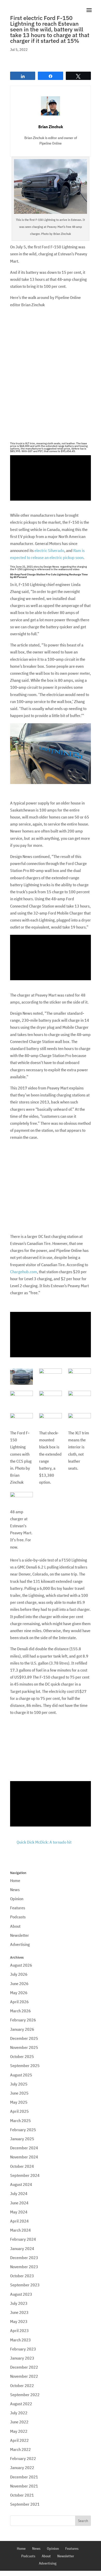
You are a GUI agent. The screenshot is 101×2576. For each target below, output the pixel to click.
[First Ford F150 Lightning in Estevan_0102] (21, 1421)
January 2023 (22, 2358)
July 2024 (19, 2193)
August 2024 (21, 2184)
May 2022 (19, 2431)
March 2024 (20, 2230)
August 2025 (21, 2075)
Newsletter (20, 1935)
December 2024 (24, 2148)
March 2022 (20, 2449)
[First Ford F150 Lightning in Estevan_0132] (51, 1399)
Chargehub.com (24, 1272)
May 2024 (19, 2212)
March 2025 (20, 2121)
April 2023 (19, 2330)
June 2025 (19, 2093)
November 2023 (24, 2267)
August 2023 (21, 2294)
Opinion (17, 1899)
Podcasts (18, 1917)
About (15, 1926)
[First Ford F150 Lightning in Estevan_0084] (80, 1421)
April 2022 (19, 2440)
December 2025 (24, 2038)
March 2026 (20, 2011)
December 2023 (24, 2258)
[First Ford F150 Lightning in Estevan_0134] (21, 1399)
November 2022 (24, 2376)
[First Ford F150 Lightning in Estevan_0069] (80, 1377)
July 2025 (19, 2084)
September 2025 (25, 2066)
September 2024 (25, 2175)
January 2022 (22, 2468)
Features (18, 1908)
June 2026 (19, 1984)
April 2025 (19, 2111)
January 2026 (22, 2029)
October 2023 (22, 2276)
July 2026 (19, 1974)
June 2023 (19, 2312)
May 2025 (19, 2102)
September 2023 (25, 2285)
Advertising (20, 1944)
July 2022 (19, 2413)
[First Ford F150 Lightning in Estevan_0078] (21, 1500)
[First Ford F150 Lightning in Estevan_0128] (80, 1399)
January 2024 (22, 2248)
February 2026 (23, 2020)
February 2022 (23, 2458)
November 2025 (24, 2047)
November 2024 (24, 2157)
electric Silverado (49, 550)
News (15, 1890)
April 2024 (19, 2221)
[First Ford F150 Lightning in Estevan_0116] (51, 1421)
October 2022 (22, 2386)
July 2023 (19, 2303)
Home (15, 1880)
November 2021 (24, 2486)
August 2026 (21, 1965)
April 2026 (19, 2002)
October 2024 (22, 2166)
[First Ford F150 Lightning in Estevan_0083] (21, 1377)
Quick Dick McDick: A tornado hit (44, 1842)
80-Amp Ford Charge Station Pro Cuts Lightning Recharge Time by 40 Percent (49, 576)
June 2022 (19, 2422)
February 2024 (23, 2239)
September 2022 (25, 2395)
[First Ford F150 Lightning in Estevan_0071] (51, 1377)
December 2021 (24, 2477)
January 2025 (22, 2139)
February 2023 (23, 2349)
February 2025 (23, 2130)
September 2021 (25, 2504)
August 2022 (21, 2404)
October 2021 (22, 2495)
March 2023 (20, 2340)
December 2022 (24, 2367)
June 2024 (19, 2203)
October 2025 (22, 2056)
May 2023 (19, 2321)
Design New (51, 567)
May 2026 (19, 1993)
